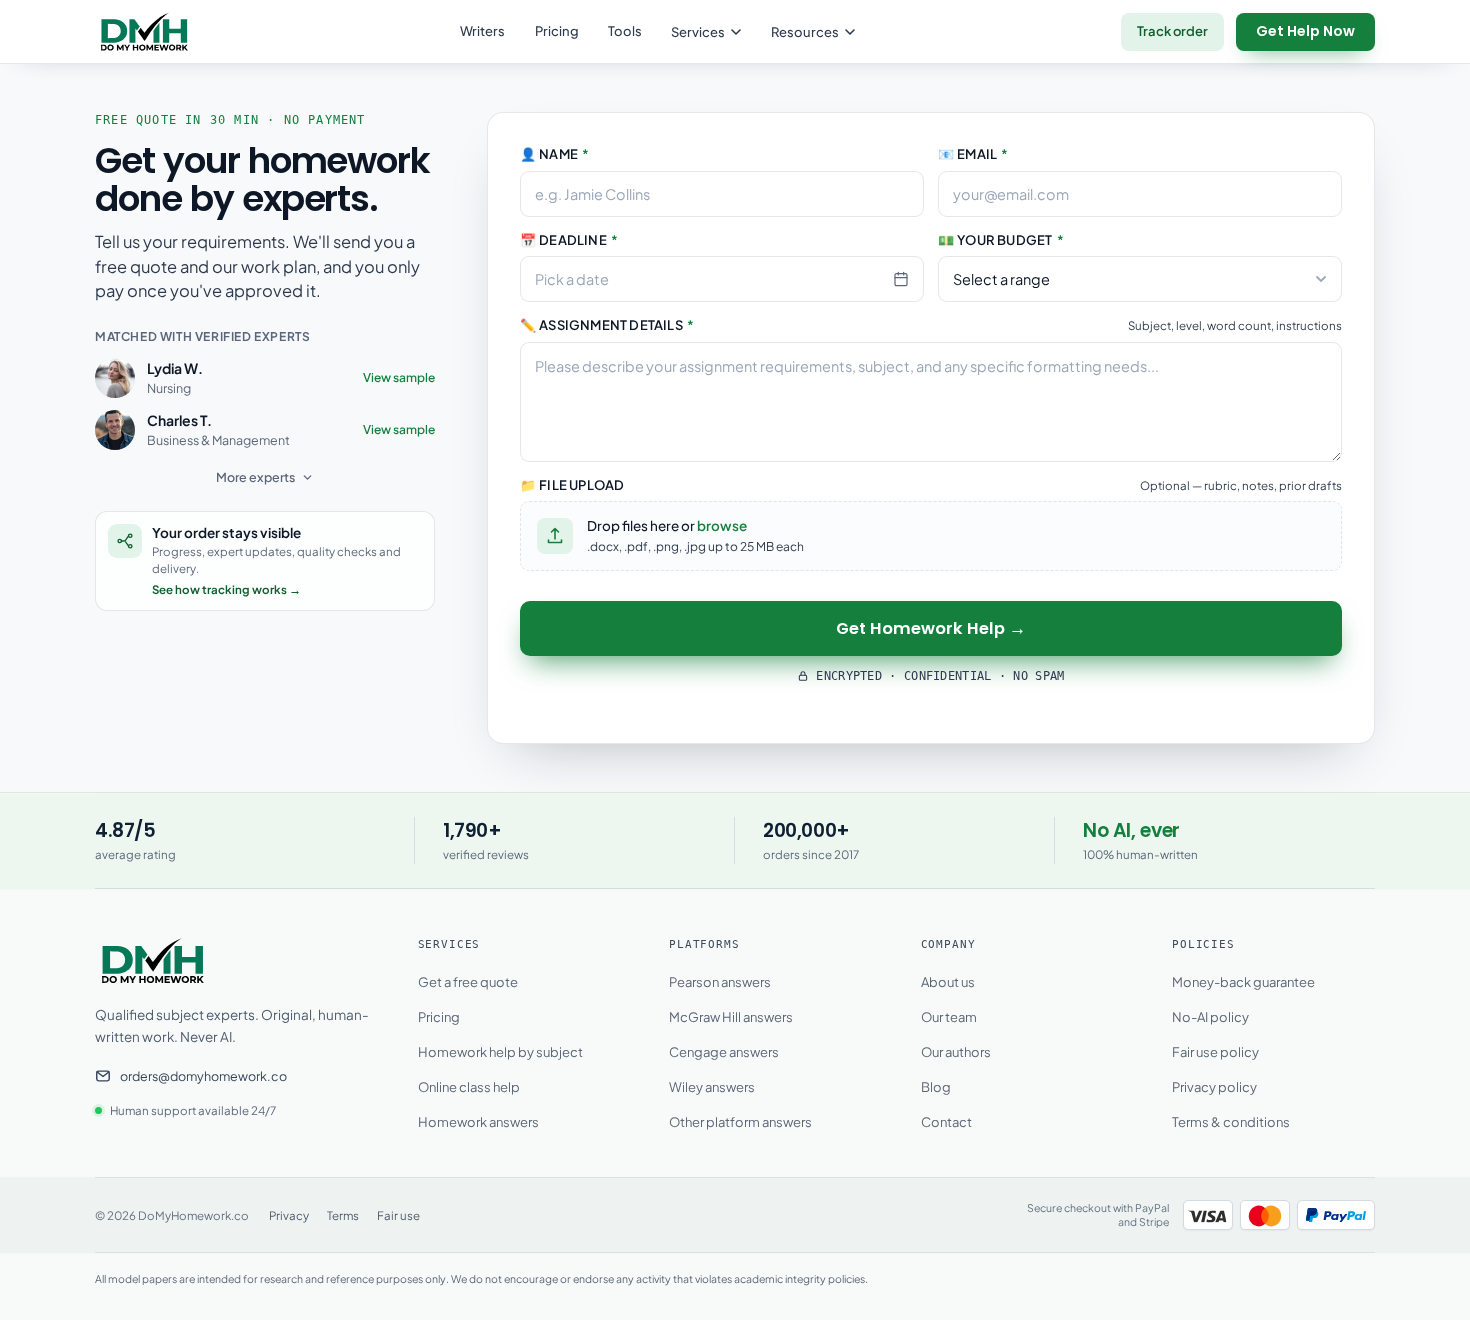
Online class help (469, 1087)
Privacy (289, 1215)
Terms (343, 1215)
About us (948, 982)
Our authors (956, 1052)
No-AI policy (1210, 1017)
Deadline (569, 240)
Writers (482, 31)
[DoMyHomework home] (144, 32)
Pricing (557, 31)
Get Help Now (1305, 31)
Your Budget (1001, 240)
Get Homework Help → (931, 628)
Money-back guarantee (1243, 982)
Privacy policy (1214, 1087)
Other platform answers (740, 1122)
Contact (946, 1122)
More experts (255, 477)
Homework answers (478, 1122)
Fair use (398, 1215)
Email (973, 154)
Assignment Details (607, 325)
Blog (936, 1087)
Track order (1172, 31)
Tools (625, 31)
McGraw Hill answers (731, 1017)
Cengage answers (724, 1052)
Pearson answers (720, 982)
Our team (949, 1017)
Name (554, 154)
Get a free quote (468, 982)
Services (698, 32)
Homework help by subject (500, 1052)
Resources (805, 32)
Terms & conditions (1231, 1122)
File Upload (572, 485)
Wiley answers (712, 1087)
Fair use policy (1215, 1052)
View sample (399, 377)
